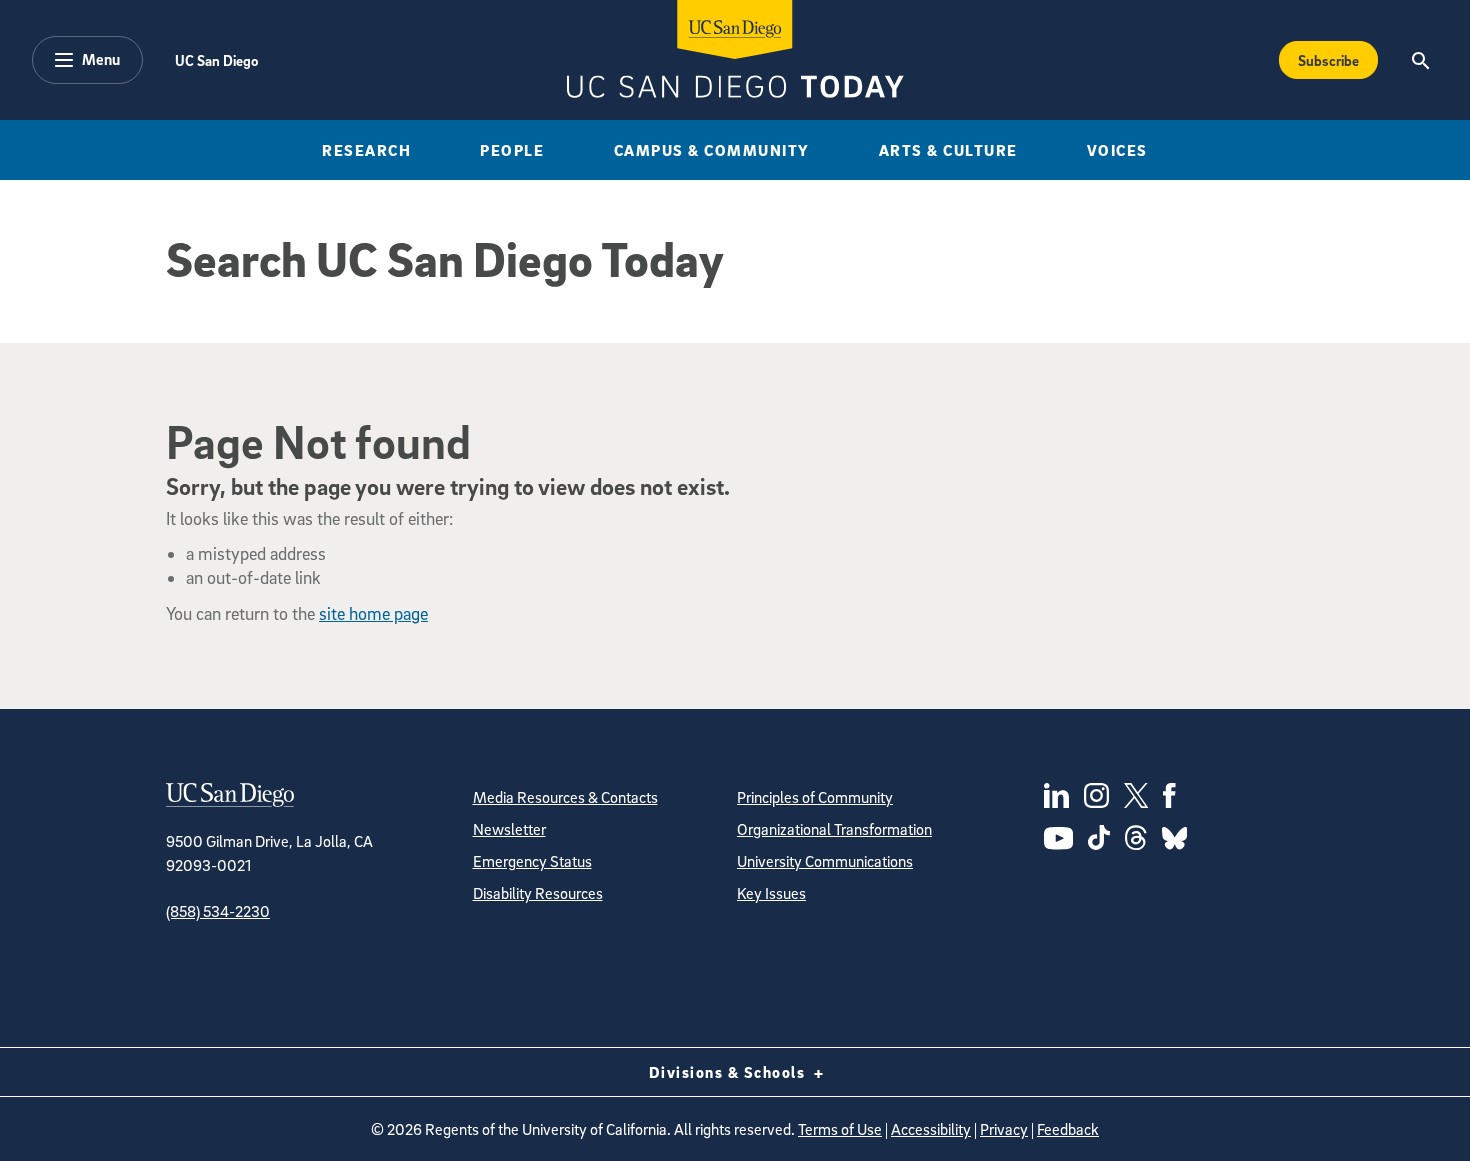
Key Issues (771, 893)
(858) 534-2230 (218, 911)
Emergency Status (532, 861)
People (512, 150)
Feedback (1068, 1129)
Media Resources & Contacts (565, 797)
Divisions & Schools (729, 1072)
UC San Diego (216, 60)
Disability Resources (538, 893)
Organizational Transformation (834, 829)
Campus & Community (712, 150)
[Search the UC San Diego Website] (1420, 60)
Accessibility (931, 1129)
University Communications (825, 861)
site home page (373, 613)
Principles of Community (815, 797)
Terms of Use (840, 1129)
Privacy (1004, 1129)
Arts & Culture (948, 150)
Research (366, 150)
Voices (1117, 150)
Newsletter (509, 829)
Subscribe (1328, 60)
